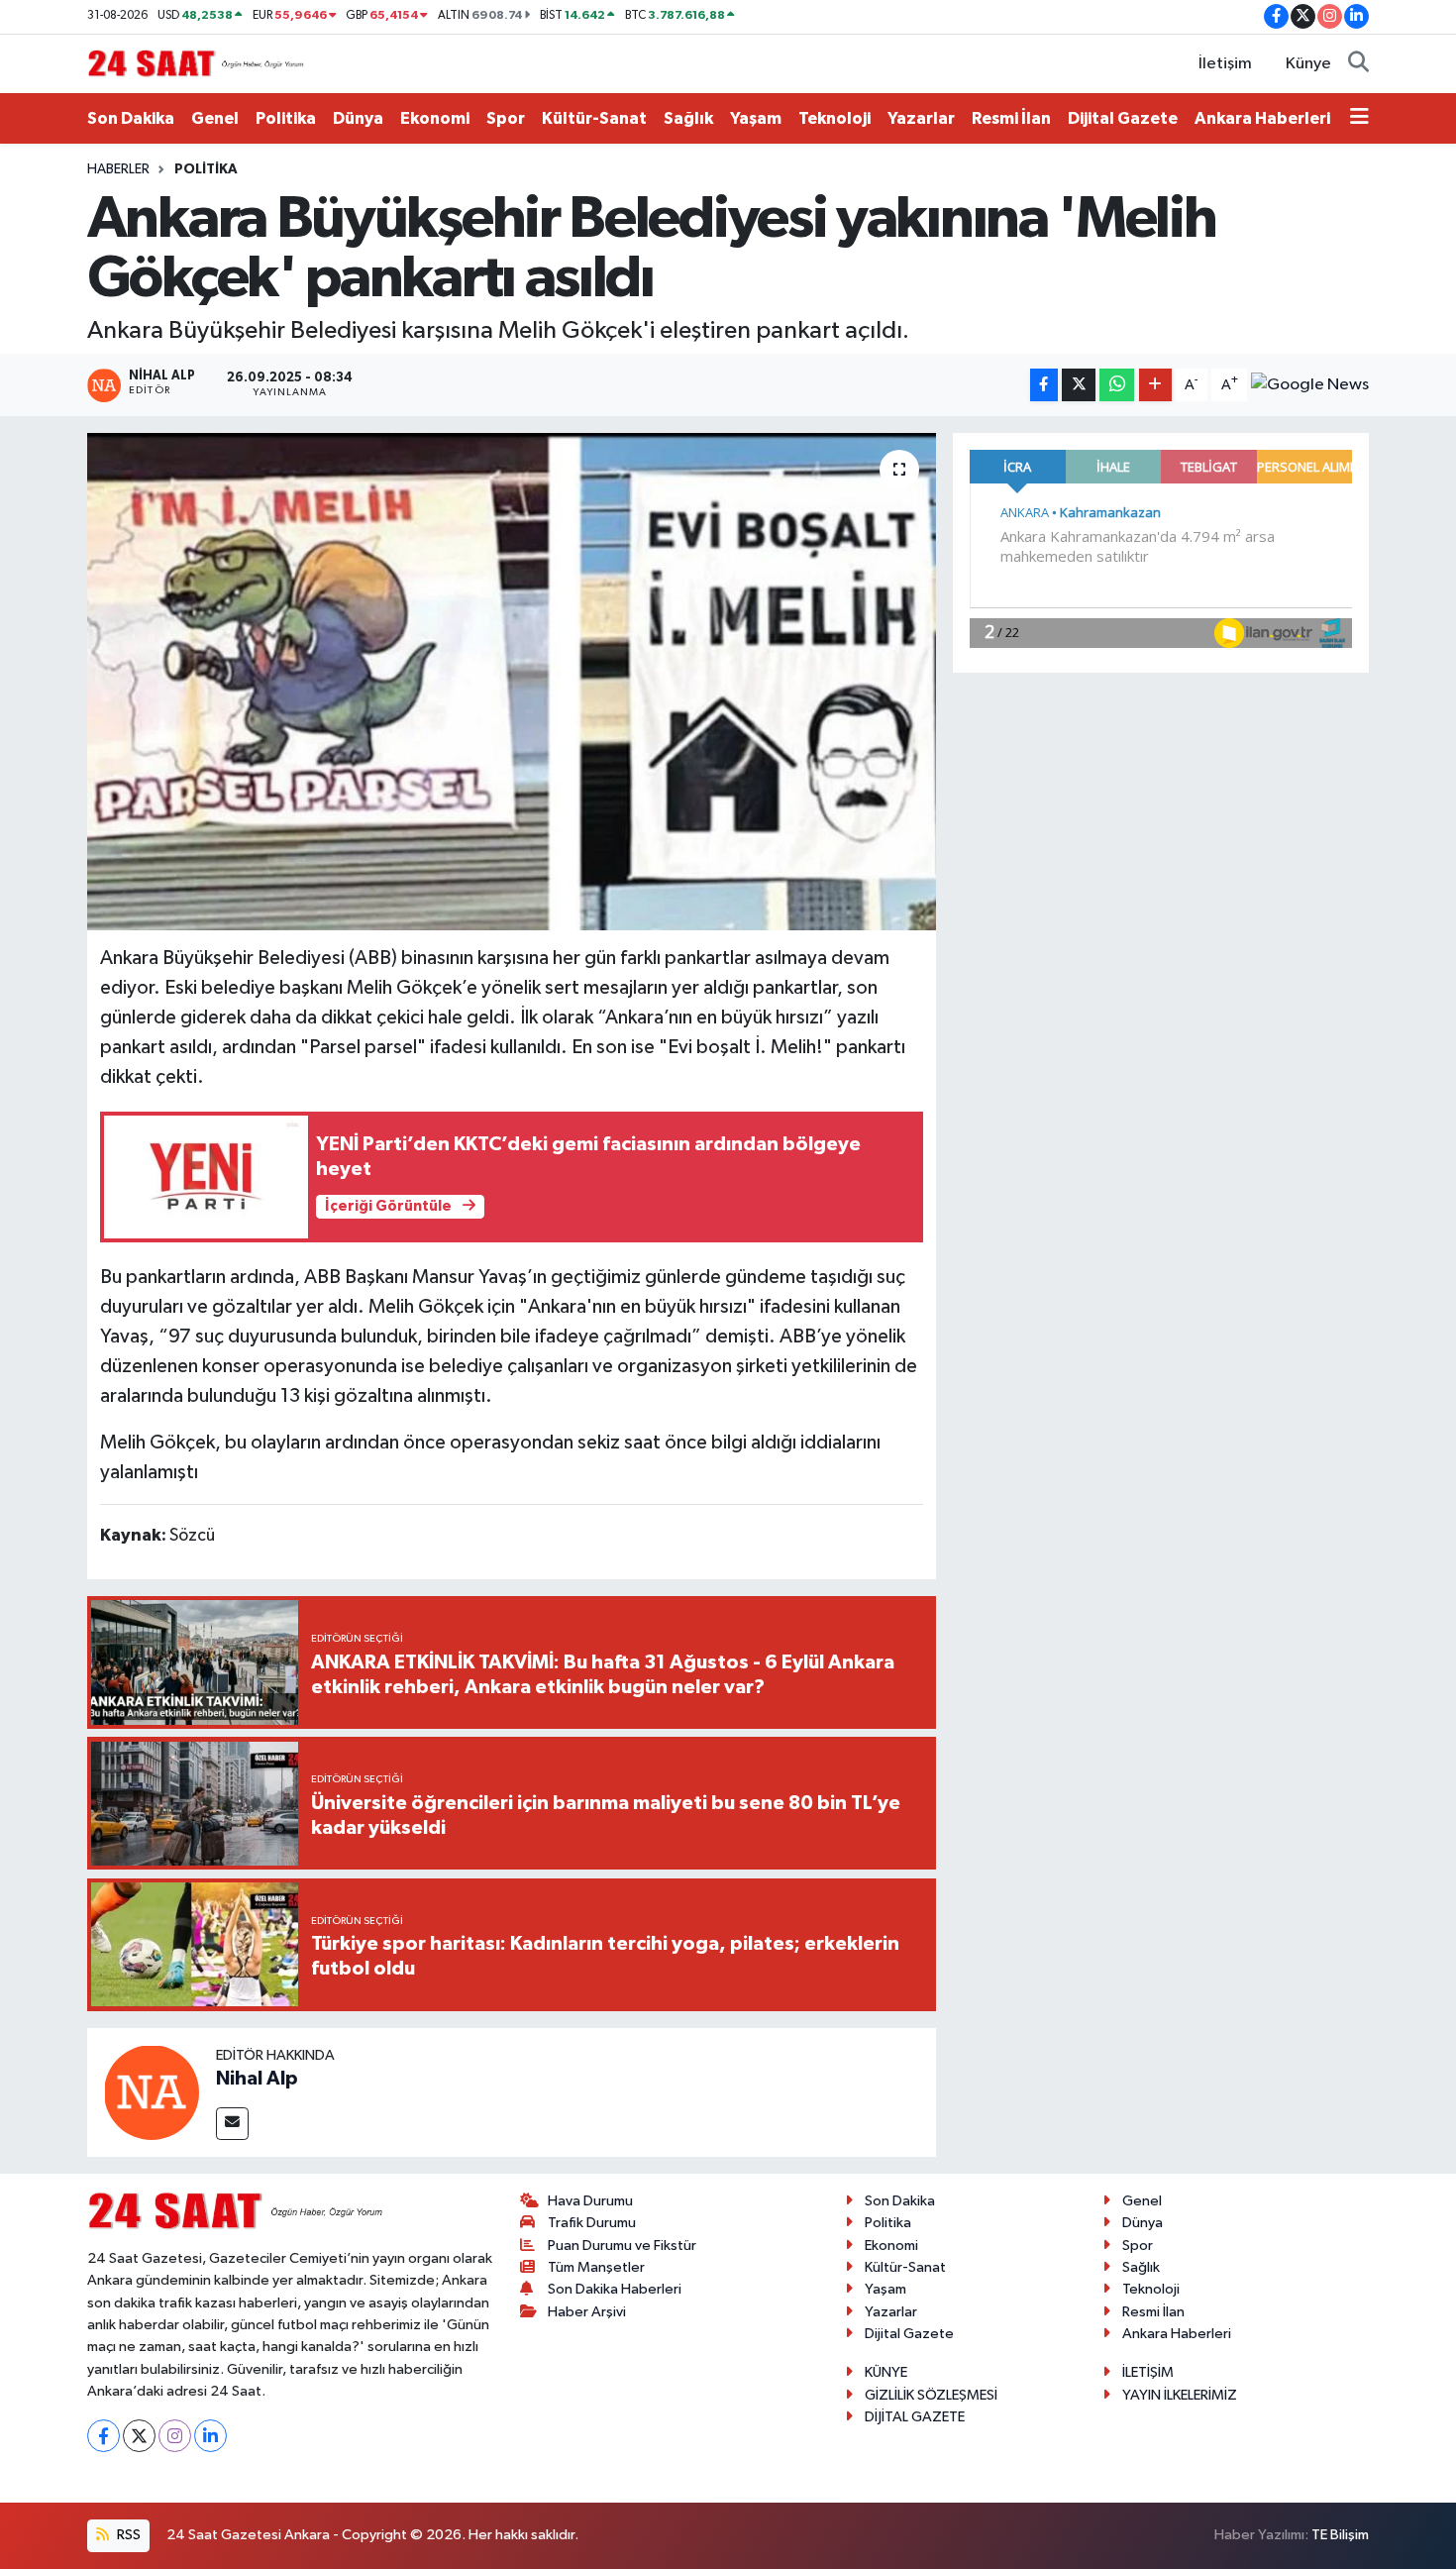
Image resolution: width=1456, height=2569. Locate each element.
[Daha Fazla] (1155, 385)
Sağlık (688, 118)
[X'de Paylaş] (1079, 385)
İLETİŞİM (1148, 2372)
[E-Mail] (232, 2124)
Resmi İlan (1011, 118)
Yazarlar (921, 118)
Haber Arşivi (587, 2312)
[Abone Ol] (1310, 385)
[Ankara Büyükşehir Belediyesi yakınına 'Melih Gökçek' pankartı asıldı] (512, 682)
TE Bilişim (1340, 2535)
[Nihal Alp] (152, 2092)
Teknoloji (834, 118)
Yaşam (756, 118)
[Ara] (1358, 64)
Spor (506, 118)
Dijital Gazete (1123, 118)
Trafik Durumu (592, 2223)
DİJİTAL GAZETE (915, 2417)
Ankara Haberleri (1262, 118)
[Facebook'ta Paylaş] (1044, 385)
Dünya (358, 118)
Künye (1308, 64)
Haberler (118, 169)
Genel (215, 118)
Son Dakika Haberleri (615, 2289)
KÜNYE (886, 2372)
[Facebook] (104, 2436)
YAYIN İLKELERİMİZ (1180, 2395)
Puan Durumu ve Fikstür (622, 2246)
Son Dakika (131, 118)
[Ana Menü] (1359, 119)
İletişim (1225, 64)
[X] (139, 2436)
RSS (127, 2535)
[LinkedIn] (210, 2436)
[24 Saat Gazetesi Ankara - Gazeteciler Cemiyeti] (196, 63)
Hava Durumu (590, 2201)
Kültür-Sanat (594, 118)
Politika (286, 118)
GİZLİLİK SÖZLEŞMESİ (931, 2395)
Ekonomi (435, 118)
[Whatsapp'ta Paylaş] (1117, 385)
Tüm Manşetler (596, 2267)
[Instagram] (175, 2436)
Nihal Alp (257, 2079)
